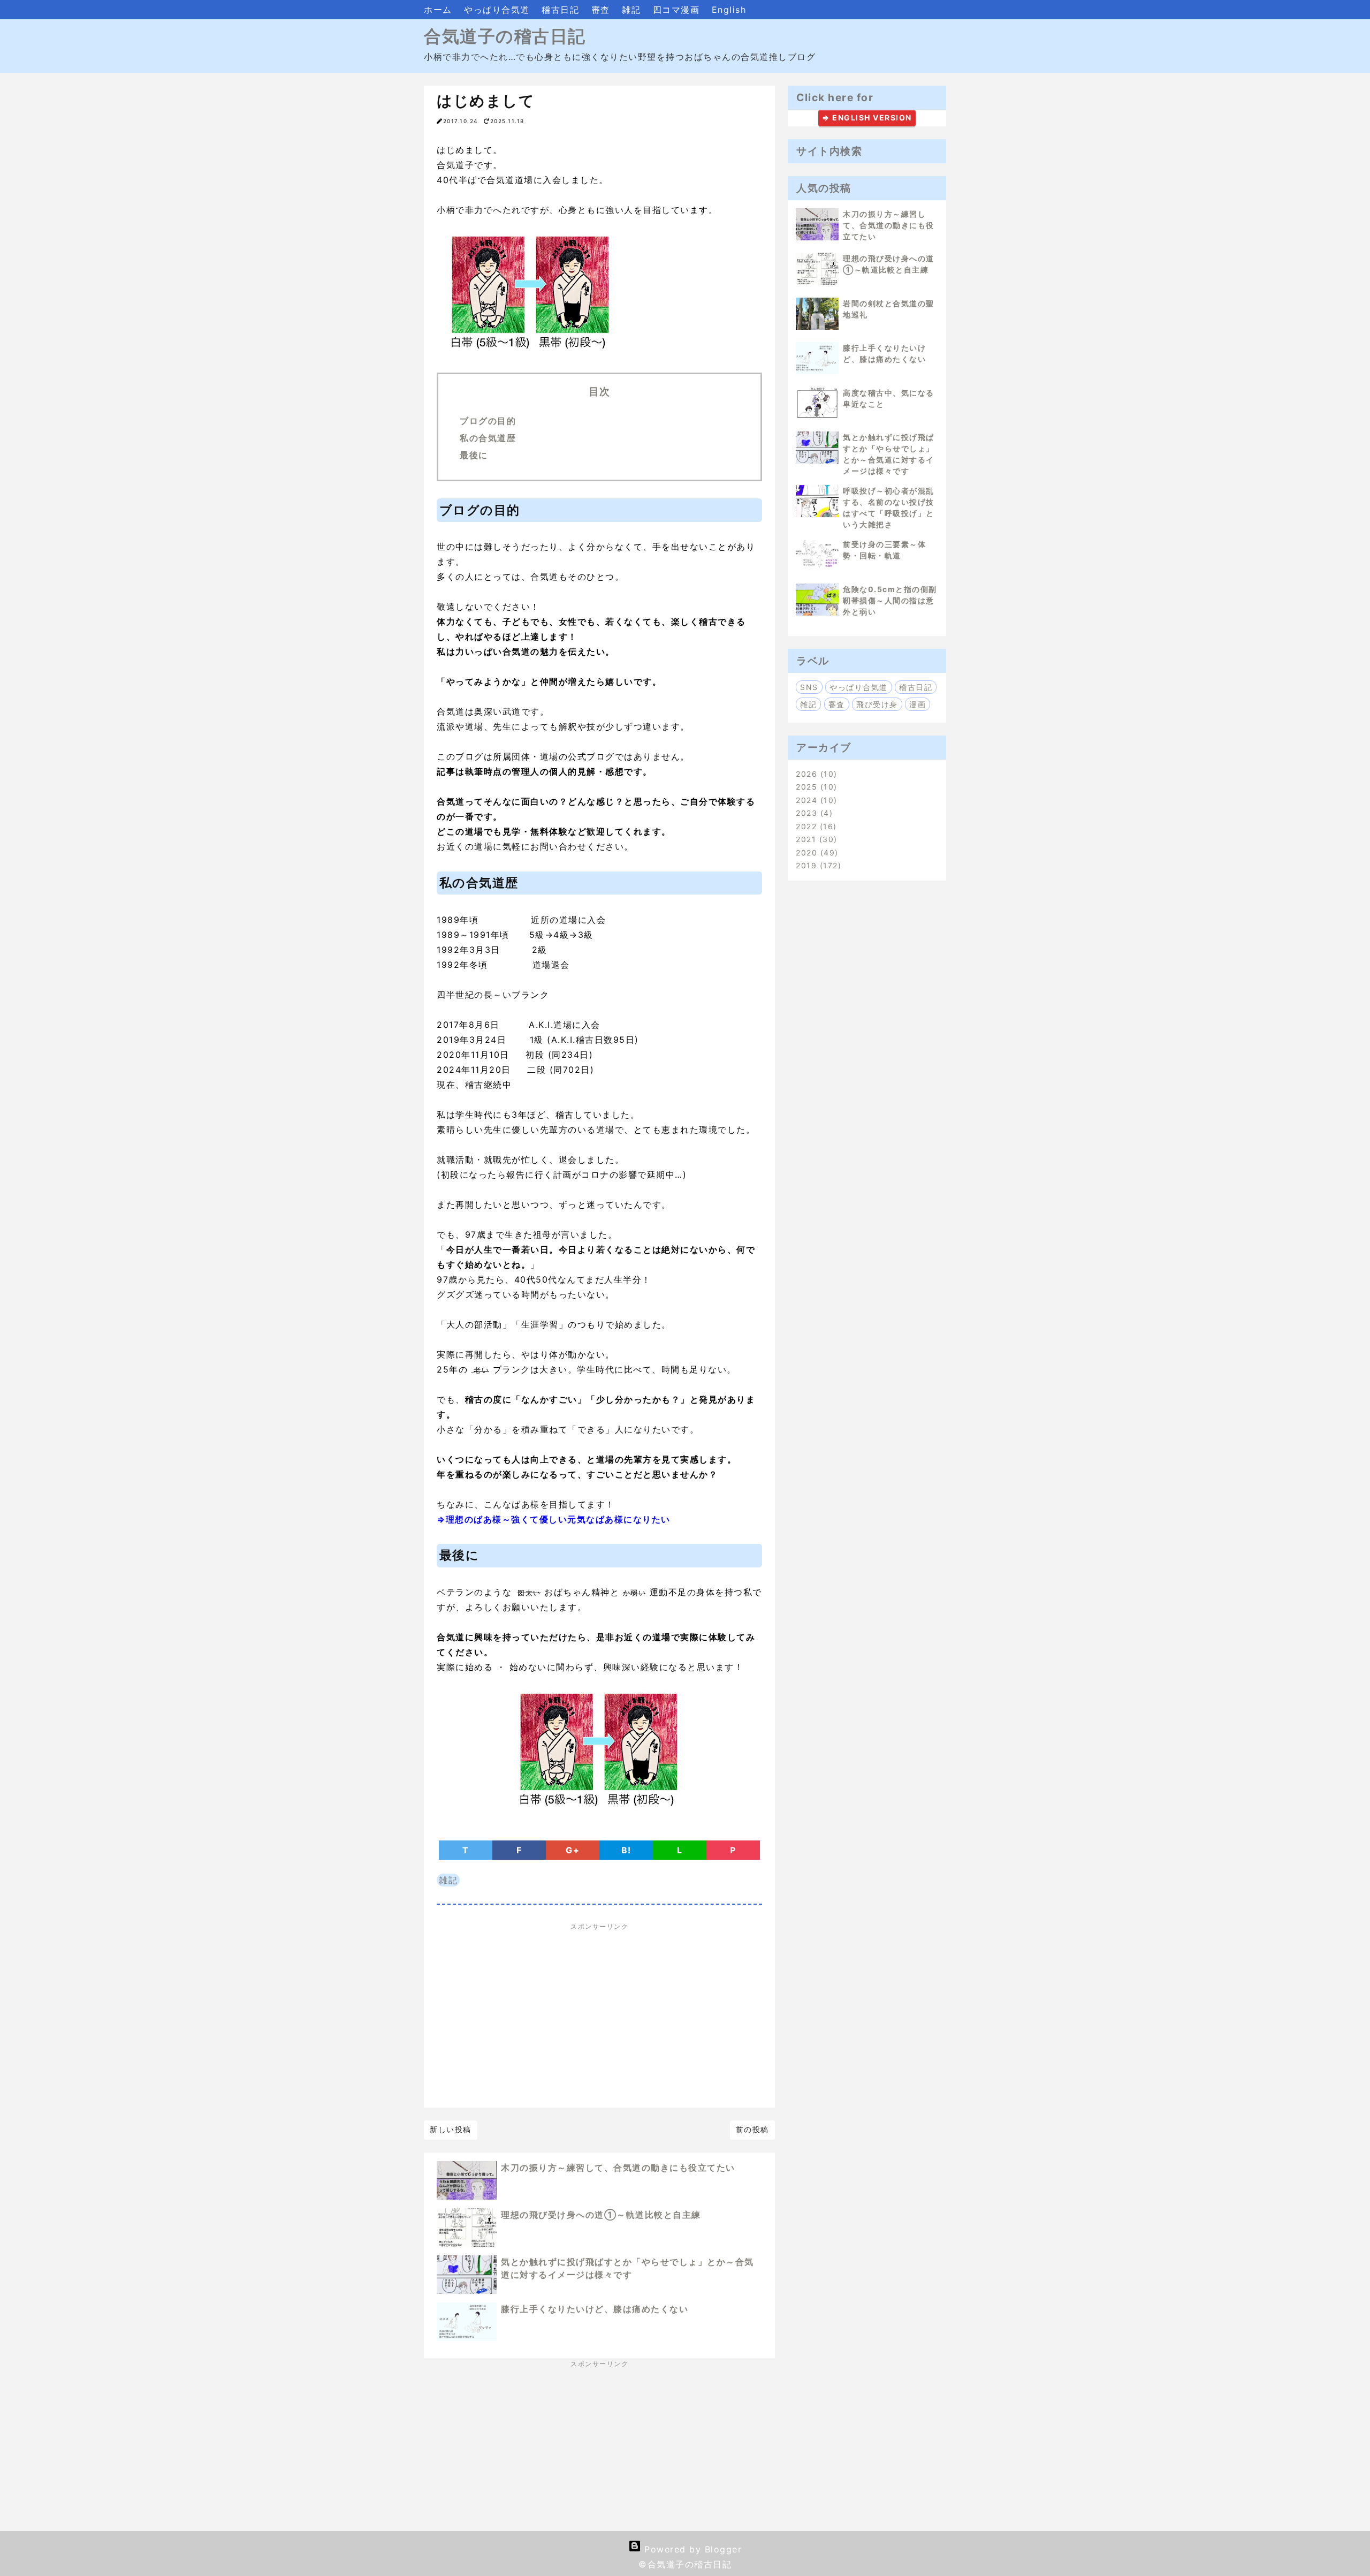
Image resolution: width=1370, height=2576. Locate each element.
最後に (474, 455)
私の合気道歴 (488, 438)
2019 (817, 865)
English (729, 10)
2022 (815, 826)
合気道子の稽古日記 (505, 36)
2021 (815, 839)
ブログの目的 (488, 421)
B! (626, 1850)
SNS (809, 687)
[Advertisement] (599, 2016)
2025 (815, 787)
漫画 (918, 704)
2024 (815, 800)
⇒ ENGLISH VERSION (867, 118)
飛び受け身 (877, 704)
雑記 (633, 10)
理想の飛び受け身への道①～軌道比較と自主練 (601, 2215)
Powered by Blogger (692, 2549)
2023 (813, 813)
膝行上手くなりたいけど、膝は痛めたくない (595, 2309)
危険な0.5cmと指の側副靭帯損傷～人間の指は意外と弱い (890, 600)
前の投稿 (752, 2129)
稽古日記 (562, 10)
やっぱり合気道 (498, 10)
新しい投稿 (451, 2129)
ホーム (440, 10)
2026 (815, 774)
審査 (603, 10)
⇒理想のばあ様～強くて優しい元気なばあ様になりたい (554, 1519)
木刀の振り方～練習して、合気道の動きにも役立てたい (618, 2168)
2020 (815, 853)
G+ (573, 1850)
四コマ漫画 (678, 10)
